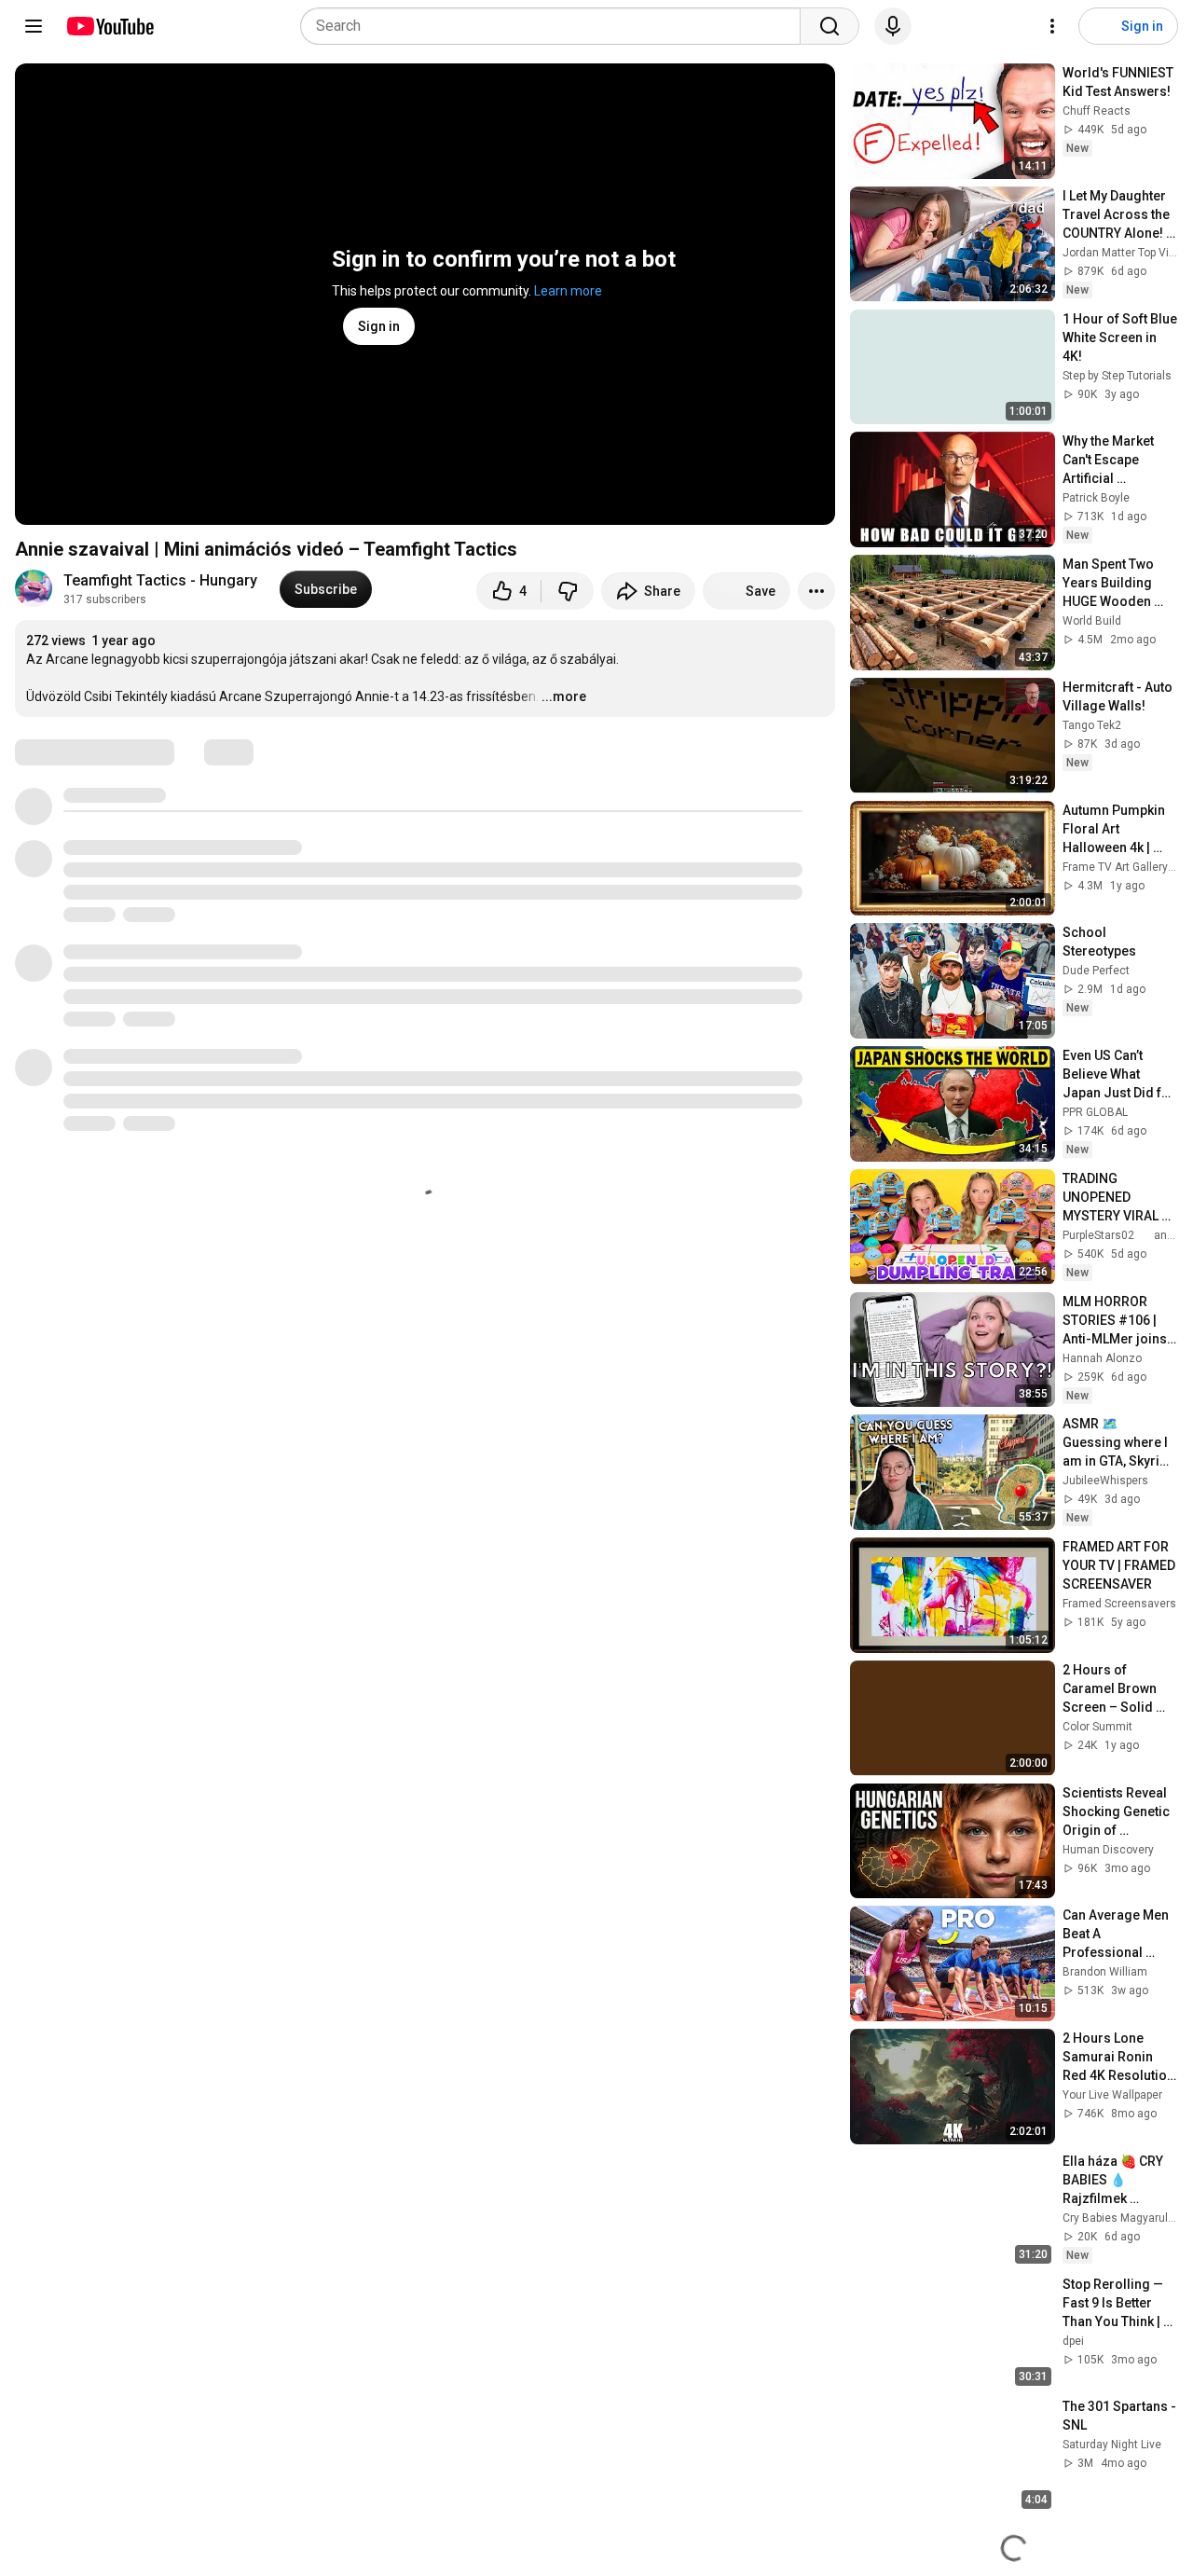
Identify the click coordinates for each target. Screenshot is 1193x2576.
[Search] (830, 26)
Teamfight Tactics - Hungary (160, 580)
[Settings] (1052, 26)
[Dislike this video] (568, 591)
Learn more (568, 291)
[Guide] (34, 26)
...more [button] (564, 696)
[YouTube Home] (110, 26)
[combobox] (556, 26)
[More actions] (816, 591)
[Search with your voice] (893, 26)
